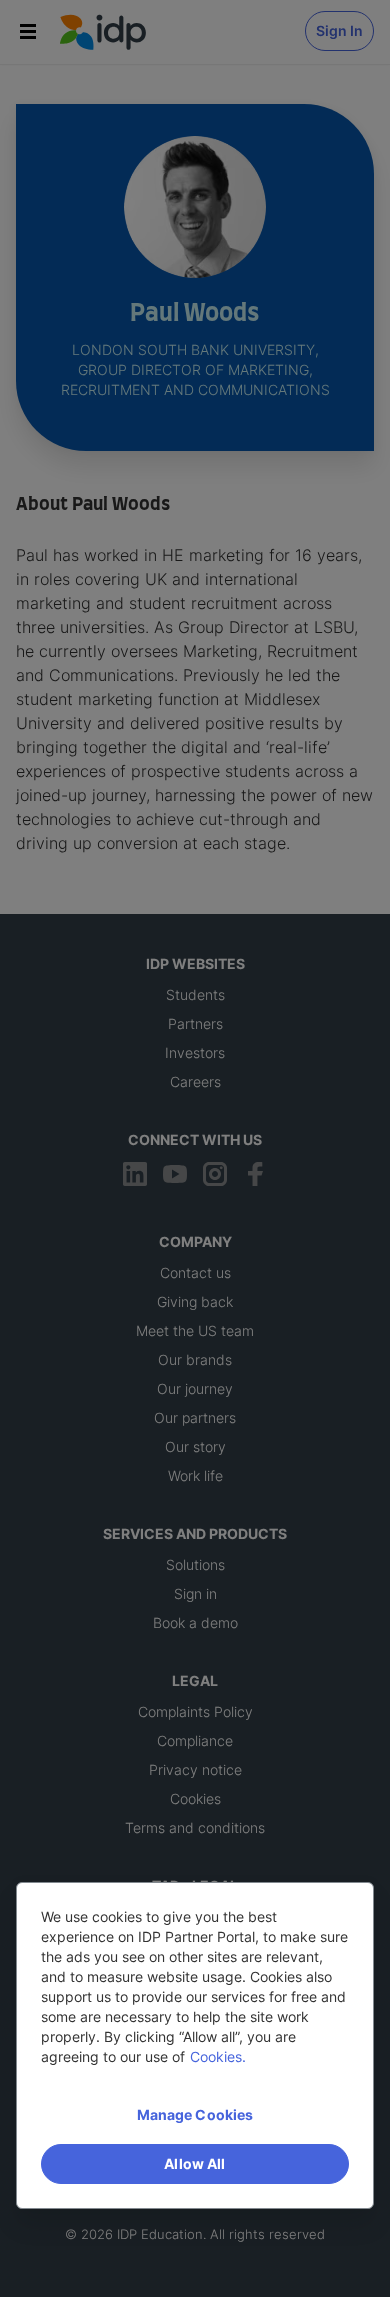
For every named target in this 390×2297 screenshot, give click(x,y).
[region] (195, 2045)
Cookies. (218, 2056)
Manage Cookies (195, 2114)
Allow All (194, 2163)
